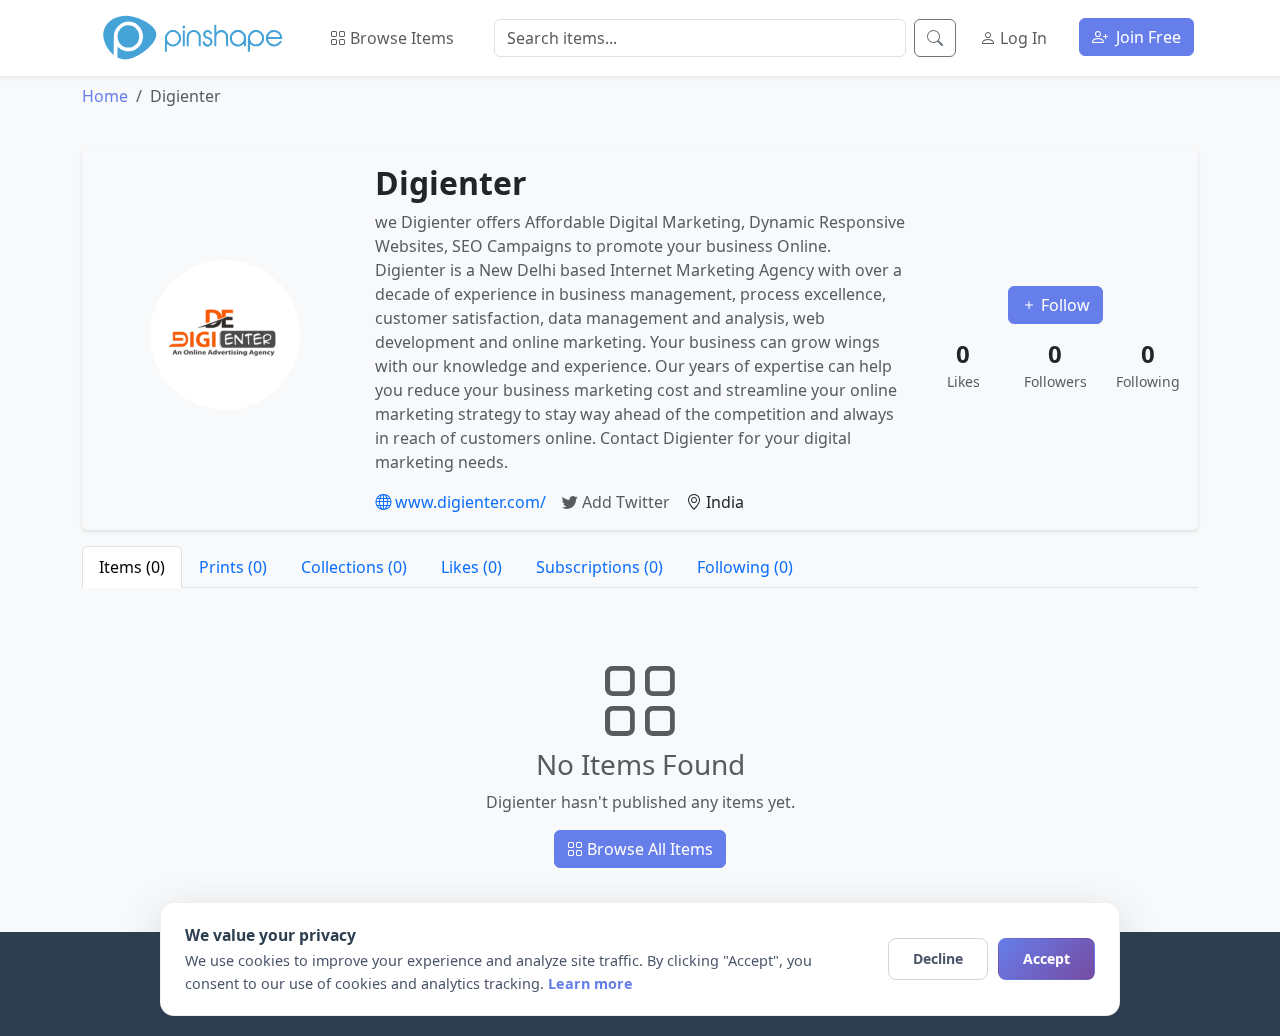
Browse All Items (648, 849)
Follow (1063, 305)
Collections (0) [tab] (354, 567)
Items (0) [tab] (132, 567)
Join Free (1146, 37)
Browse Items (400, 38)
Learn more (590, 983)
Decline (938, 958)
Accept (1046, 958)
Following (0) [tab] (745, 567)
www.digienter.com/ (468, 502)
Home (105, 96)
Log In (1021, 38)
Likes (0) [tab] (471, 567)
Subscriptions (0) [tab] (599, 567)
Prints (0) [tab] (233, 567)
